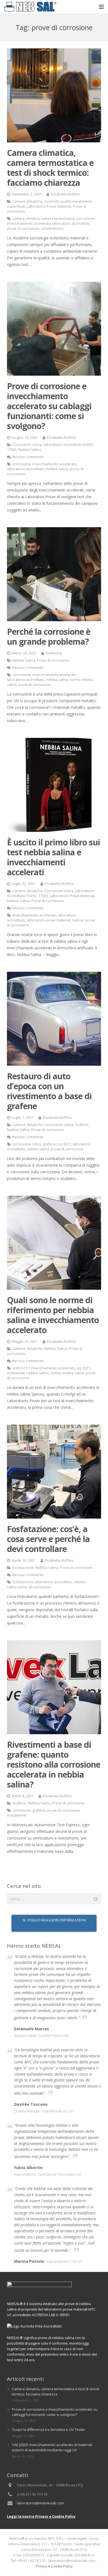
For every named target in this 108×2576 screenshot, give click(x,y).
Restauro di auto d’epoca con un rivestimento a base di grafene (49, 1091)
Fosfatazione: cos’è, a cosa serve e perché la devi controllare (48, 1539)
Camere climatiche (28, 201)
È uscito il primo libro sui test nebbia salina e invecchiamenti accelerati (53, 857)
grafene (49, 1144)
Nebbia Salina (30, 450)
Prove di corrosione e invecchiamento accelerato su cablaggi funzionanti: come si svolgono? (49, 406)
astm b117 (21, 1368)
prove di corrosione (23, 228)
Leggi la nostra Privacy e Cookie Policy (41, 2516)
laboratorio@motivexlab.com (41, 2503)
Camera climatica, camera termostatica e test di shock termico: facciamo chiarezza (50, 168)
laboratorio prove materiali (49, 920)
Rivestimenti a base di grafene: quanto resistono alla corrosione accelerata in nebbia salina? (54, 1764)
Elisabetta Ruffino (65, 194)
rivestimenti (17, 1815)
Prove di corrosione (53, 660)
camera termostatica (58, 219)
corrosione (85, 219)
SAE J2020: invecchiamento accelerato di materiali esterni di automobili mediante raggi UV (52, 2447)
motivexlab (16, 1373)
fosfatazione (23, 1582)
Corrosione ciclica (27, 445)
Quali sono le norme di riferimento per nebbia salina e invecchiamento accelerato (53, 1315)
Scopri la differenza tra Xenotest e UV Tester (49, 2430)
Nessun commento (28, 457)
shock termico (53, 228)
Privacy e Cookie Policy (54, 2566)
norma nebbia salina (67, 1373)
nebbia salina (57, 469)
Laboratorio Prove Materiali (49, 206)
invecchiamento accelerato (29, 224)
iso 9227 (64, 1144)
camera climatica (26, 219)
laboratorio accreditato (71, 224)
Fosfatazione (23, 1568)
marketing (54, 653)
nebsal (78, 920)
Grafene (82, 1125)
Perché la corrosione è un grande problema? (49, 637)
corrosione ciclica (27, 1144)
